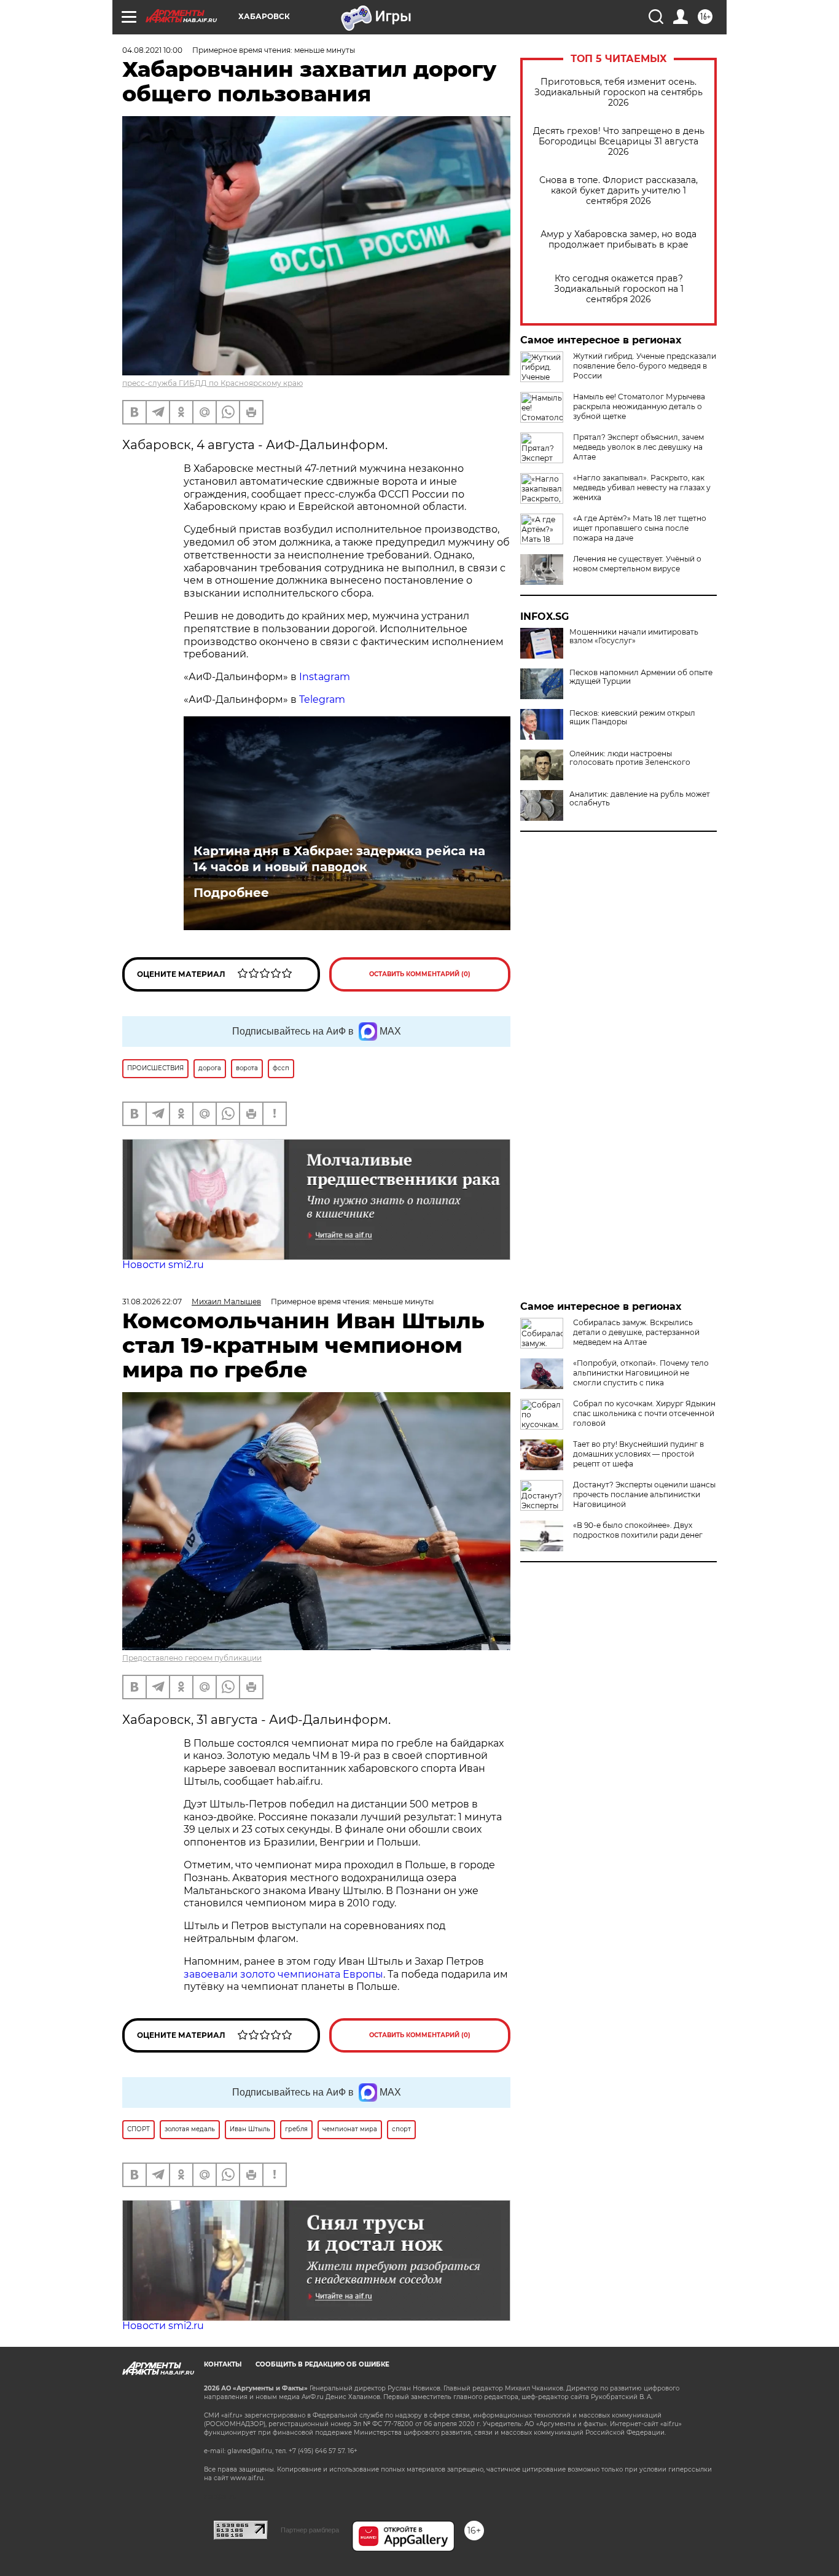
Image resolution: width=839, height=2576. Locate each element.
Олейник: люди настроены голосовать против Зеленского (630, 758)
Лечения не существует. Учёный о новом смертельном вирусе (637, 564)
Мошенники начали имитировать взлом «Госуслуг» (634, 636)
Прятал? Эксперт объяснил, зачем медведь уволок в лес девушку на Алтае (638, 447)
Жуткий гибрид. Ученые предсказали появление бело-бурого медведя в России (645, 366)
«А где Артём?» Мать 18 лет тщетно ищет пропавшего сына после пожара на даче (640, 528)
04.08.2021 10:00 (152, 50)
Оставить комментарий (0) (420, 974)
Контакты (223, 2364)
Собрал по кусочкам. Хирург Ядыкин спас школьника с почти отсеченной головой (644, 1413)
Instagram (326, 677)
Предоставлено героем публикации (192, 1658)
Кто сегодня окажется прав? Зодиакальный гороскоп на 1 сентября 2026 (619, 289)
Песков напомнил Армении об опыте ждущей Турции (641, 677)
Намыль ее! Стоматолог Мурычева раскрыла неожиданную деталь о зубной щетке (639, 406)
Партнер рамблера (310, 2530)
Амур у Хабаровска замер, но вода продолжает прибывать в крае (619, 240)
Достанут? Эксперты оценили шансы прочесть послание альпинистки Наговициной (644, 1494)
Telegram (322, 699)
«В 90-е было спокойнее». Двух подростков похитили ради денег (638, 1530)
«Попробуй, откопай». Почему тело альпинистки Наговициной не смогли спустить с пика (641, 1373)
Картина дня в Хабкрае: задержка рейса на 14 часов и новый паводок (339, 859)
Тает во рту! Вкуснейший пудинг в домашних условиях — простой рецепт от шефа (638, 1454)
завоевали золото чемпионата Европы (283, 1974)
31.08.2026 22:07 (152, 1302)
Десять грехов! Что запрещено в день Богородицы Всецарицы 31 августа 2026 (619, 142)
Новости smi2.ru (163, 1265)
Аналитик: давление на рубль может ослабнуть (640, 799)
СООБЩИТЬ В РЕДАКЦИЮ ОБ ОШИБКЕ (322, 2364)
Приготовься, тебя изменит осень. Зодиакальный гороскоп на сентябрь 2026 (619, 92)
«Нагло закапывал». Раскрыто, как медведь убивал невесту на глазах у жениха (642, 487)
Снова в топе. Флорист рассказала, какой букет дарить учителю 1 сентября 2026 (619, 191)
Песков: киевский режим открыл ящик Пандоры (632, 718)
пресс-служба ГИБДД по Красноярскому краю (213, 383)
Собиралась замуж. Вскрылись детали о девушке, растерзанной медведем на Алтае (636, 1332)
